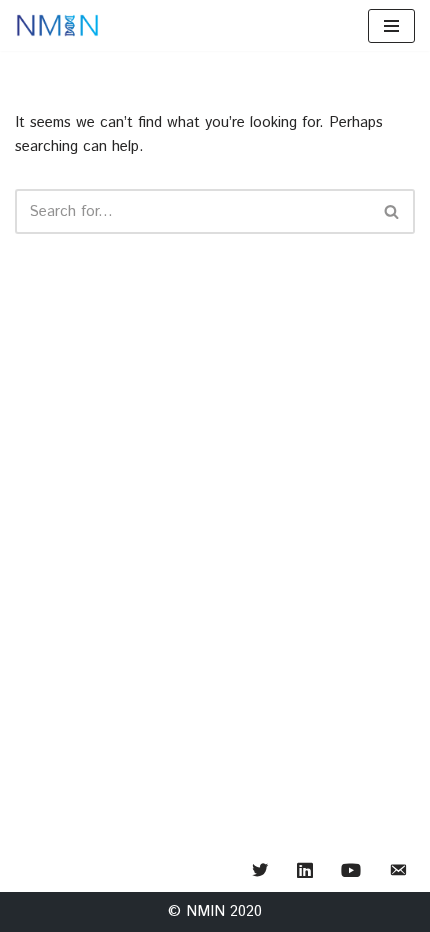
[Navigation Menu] (391, 26)
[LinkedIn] (305, 871)
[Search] (392, 211)
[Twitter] (260, 871)
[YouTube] (351, 871)
